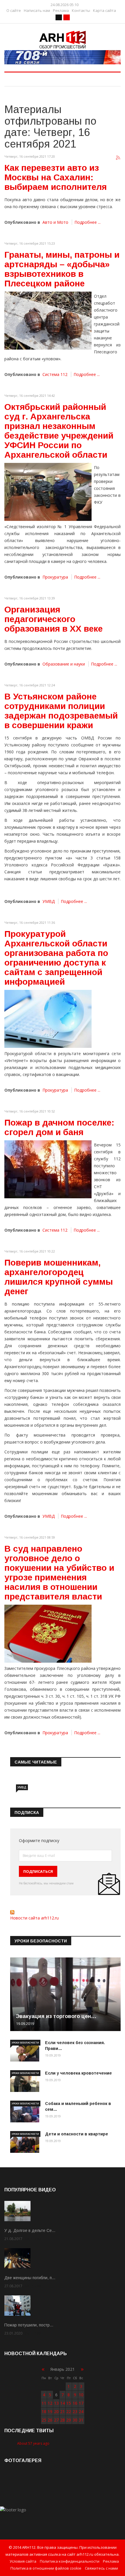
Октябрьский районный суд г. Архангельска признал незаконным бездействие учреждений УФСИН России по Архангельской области (59, 431)
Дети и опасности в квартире (77, 2134)
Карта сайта (105, 11)
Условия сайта (23, 2561)
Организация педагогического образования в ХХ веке (53, 619)
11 (44, 2403)
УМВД (49, 901)
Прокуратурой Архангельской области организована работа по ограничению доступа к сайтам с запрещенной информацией (56, 958)
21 (63, 2412)
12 (50, 2403)
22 (69, 2412)
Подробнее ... (87, 222)
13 (56, 2403)
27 (56, 2420)
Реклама (61, 11)
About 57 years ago (33, 2443)
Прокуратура (55, 577)
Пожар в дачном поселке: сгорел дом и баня (59, 1127)
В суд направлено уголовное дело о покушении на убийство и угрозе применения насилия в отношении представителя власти (59, 1572)
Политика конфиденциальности (70, 2561)
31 (81, 2420)
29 (69, 2420)
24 (81, 2412)
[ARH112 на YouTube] (63, 57)
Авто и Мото (55, 222)
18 (44, 2412)
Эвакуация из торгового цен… (56, 2016)
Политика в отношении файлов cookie (46, 2568)
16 (75, 2403)
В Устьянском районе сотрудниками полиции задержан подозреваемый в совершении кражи (61, 711)
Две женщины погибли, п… (30, 2278)
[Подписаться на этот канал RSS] (118, 158)
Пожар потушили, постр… (29, 2325)
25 (44, 2420)
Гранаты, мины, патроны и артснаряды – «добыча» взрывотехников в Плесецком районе (62, 269)
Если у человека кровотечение (78, 2073)
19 (50, 2412)
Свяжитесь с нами (101, 2568)
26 (50, 2420)
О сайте (14, 11)
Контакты (81, 11)
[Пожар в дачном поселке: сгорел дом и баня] (48, 1169)
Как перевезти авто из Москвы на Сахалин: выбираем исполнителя (56, 177)
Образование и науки (64, 664)
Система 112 (55, 374)
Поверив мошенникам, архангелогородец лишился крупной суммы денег (59, 1277)
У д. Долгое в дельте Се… (30, 2230)
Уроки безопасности (25, 2043)
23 (75, 2412)
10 (81, 2395)
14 (63, 2403)
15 (69, 2403)
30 (75, 2420)
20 (56, 2412)
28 (63, 2420)
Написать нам (37, 11)
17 (81, 2403)
